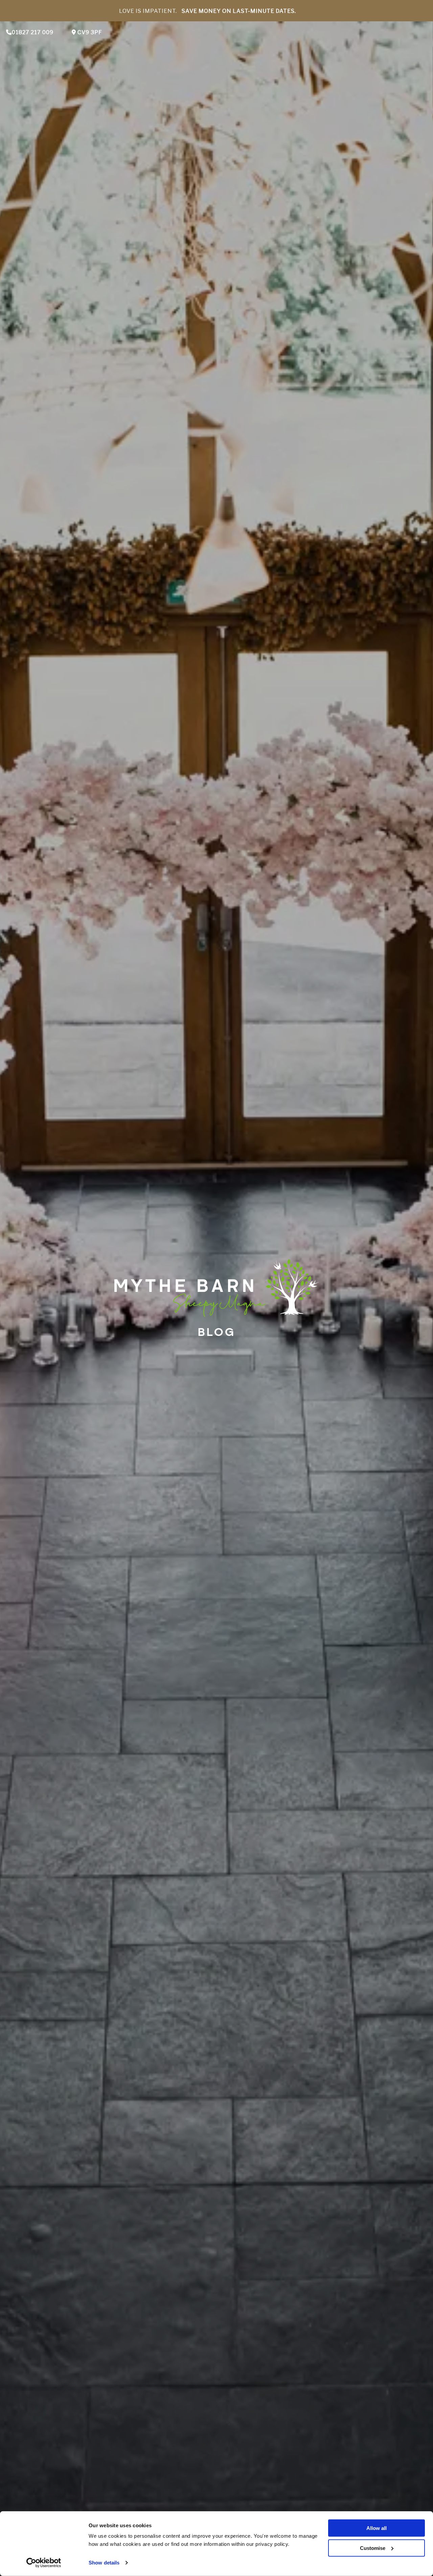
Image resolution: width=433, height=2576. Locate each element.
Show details (104, 2563)
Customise (373, 2548)
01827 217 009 (33, 32)
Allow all (377, 2528)
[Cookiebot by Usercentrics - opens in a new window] (44, 2563)
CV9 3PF (89, 32)
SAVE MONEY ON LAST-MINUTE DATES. (239, 11)
